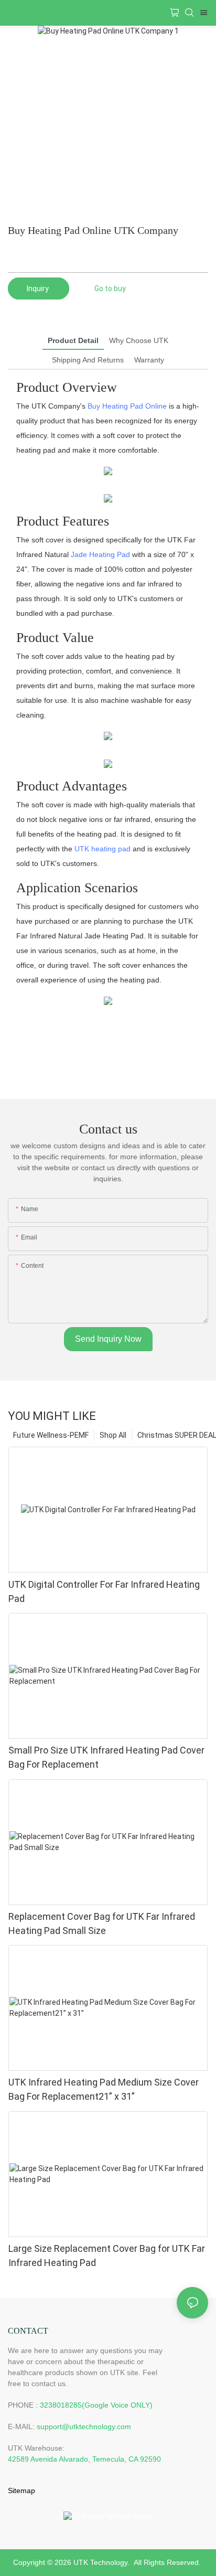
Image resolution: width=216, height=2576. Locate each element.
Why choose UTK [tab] (139, 340)
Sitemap (21, 2491)
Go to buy (110, 288)
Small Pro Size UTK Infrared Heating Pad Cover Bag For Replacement (106, 1757)
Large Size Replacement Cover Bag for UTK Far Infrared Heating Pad (107, 2256)
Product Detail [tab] (73, 340)
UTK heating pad (102, 849)
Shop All (113, 1435)
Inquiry (39, 288)
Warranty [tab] (149, 360)
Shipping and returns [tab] (88, 360)
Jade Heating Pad (100, 554)
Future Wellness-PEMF (51, 1435)
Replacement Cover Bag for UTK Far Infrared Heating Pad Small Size (102, 1923)
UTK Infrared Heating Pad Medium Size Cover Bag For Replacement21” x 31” (104, 2089)
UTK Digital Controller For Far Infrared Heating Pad (104, 1591)
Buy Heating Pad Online (127, 406)
